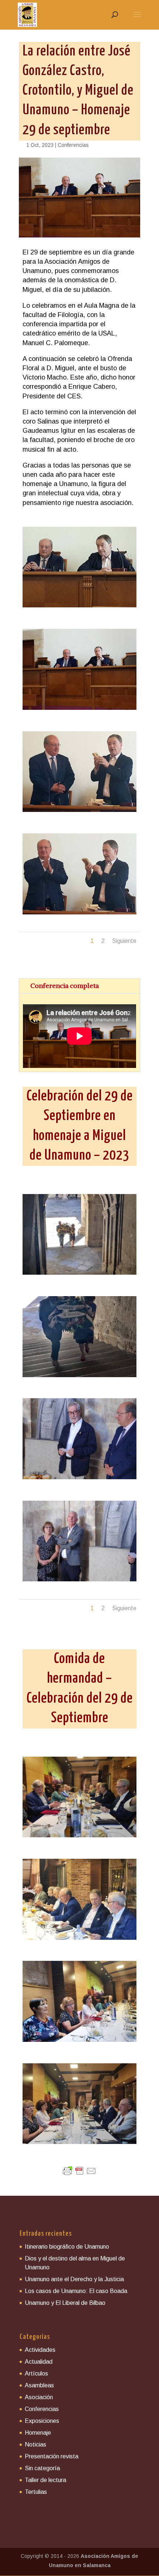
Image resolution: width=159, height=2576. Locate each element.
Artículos (36, 2373)
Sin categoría (42, 2468)
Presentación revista (52, 2456)
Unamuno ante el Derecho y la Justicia (74, 2279)
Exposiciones (42, 2421)
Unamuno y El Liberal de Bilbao (65, 2303)
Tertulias (36, 2492)
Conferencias (73, 145)
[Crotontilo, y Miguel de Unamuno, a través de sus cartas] (79, 607)
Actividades (40, 2350)
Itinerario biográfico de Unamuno (67, 2247)
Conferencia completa (65, 986)
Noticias (35, 2444)
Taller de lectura (45, 2480)
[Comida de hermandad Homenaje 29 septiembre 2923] (79, 1837)
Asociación (39, 2397)
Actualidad (39, 2362)
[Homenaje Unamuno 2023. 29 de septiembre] (79, 1275)
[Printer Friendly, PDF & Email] (79, 2171)
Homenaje (38, 2433)
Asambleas (39, 2385)
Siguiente (124, 941)
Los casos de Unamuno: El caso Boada (76, 2291)
